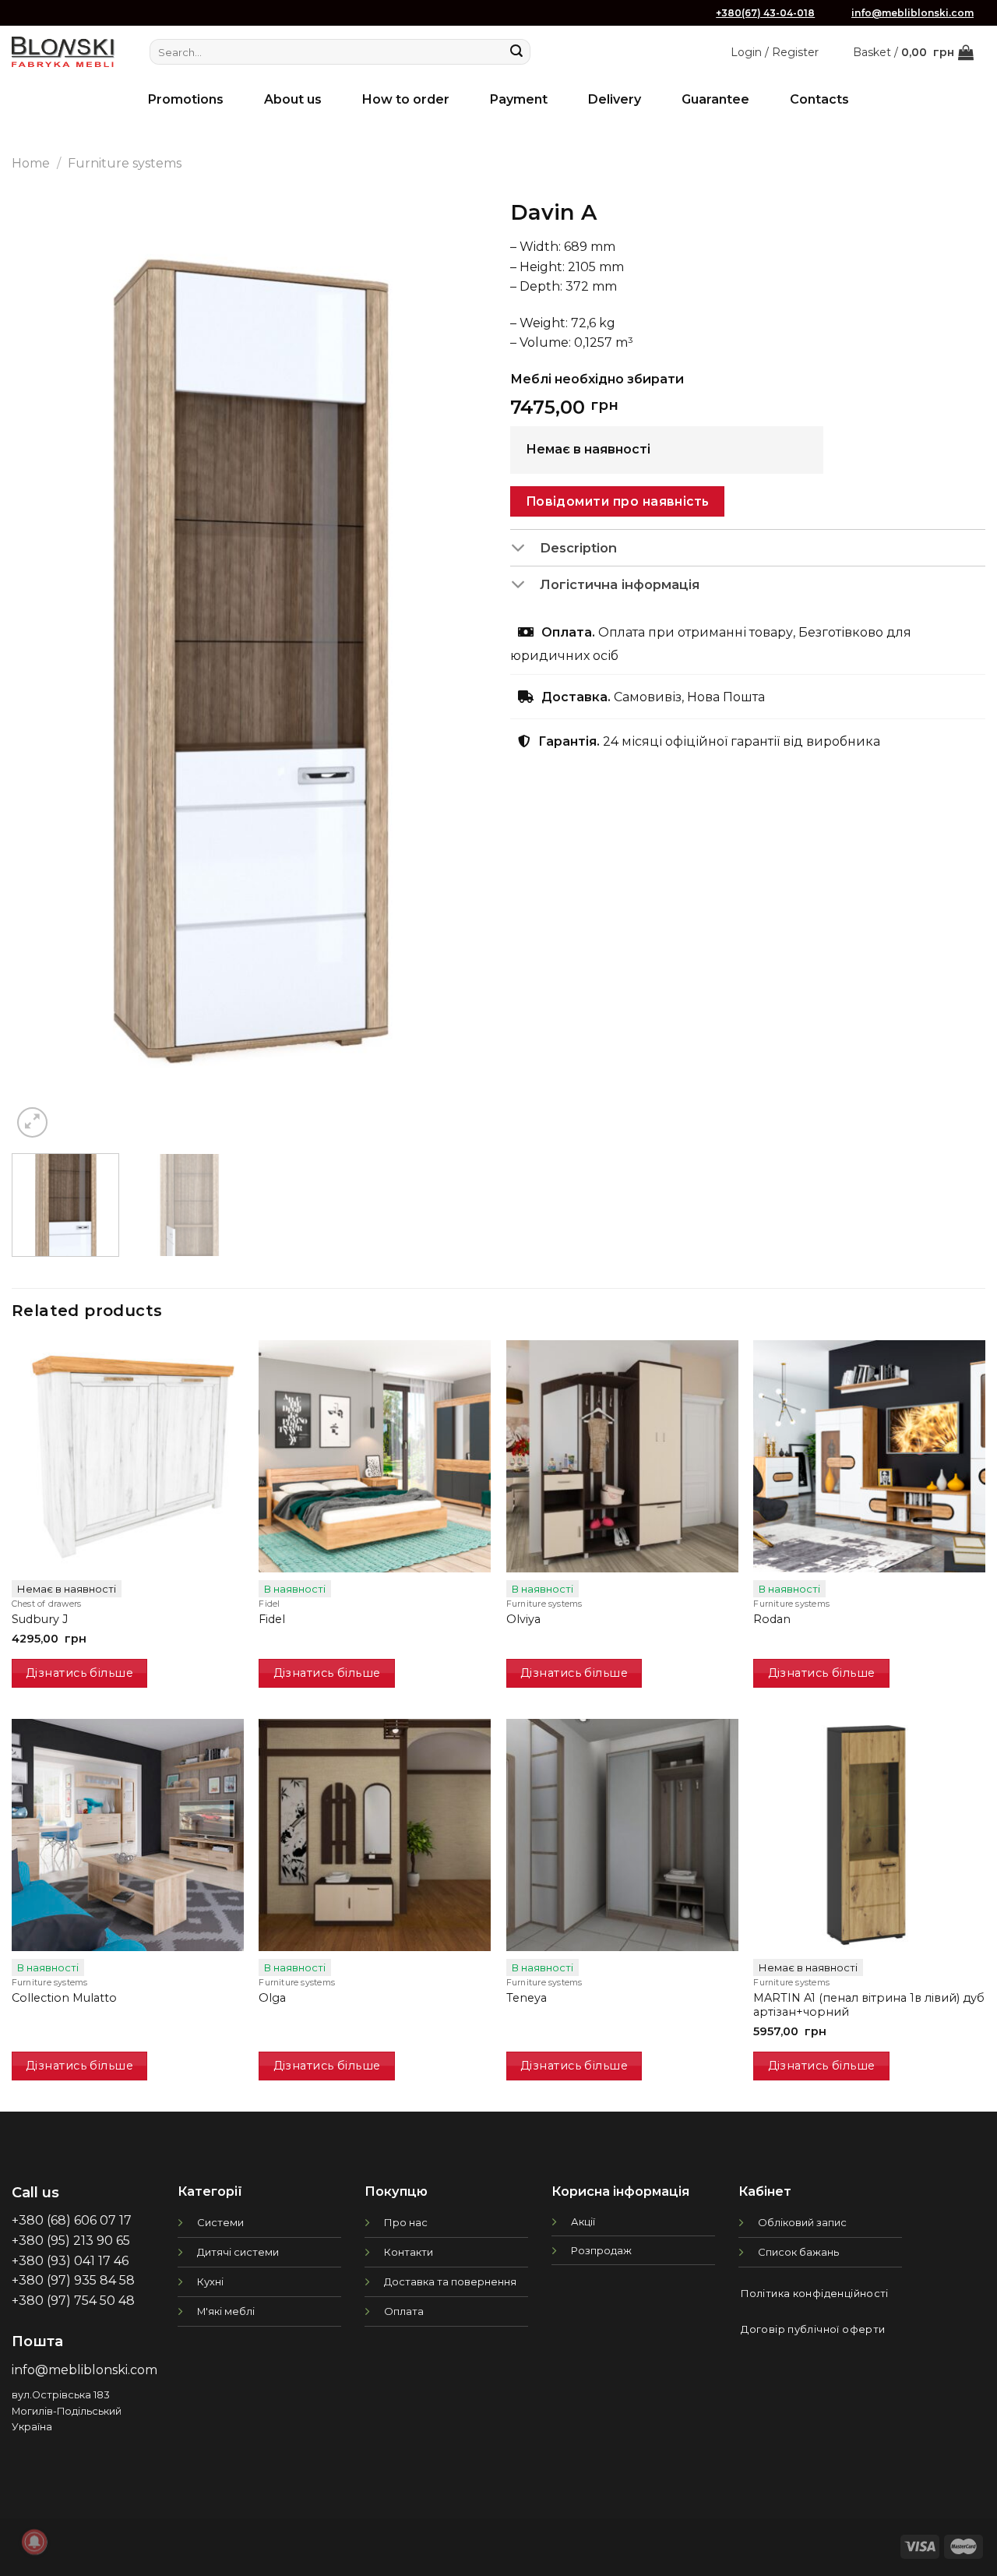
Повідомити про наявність (618, 501)
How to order (406, 99)
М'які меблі (226, 2311)
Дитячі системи (238, 2252)
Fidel (272, 1619)
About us (293, 99)
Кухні (210, 2281)
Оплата (404, 2311)
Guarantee (715, 99)
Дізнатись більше (79, 1673)
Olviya (523, 1619)
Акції (583, 2221)
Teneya (527, 1998)
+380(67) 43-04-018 (765, 13)
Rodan (772, 1619)
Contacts (819, 99)
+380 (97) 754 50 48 (73, 2301)
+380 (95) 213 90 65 (71, 2241)
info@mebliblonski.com (912, 13)
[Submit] (516, 52)
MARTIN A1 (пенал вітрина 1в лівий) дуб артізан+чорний (869, 2005)
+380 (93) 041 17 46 (70, 2261)
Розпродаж (601, 2250)
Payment (519, 99)
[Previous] (41, 666)
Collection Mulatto (64, 1998)
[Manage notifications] (34, 2542)
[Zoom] (32, 1122)
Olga (272, 1998)
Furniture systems (125, 163)
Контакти (409, 2252)
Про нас (406, 2222)
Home (31, 163)
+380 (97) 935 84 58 (73, 2280)
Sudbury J (40, 1619)
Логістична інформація (620, 584)
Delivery (615, 99)
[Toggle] (525, 549)
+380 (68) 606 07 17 (72, 2220)
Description (578, 548)
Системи (220, 2222)
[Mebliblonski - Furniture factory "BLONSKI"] (63, 52)
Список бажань (798, 2252)
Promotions (186, 99)
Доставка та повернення (450, 2281)
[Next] (458, 666)
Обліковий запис (802, 2222)
